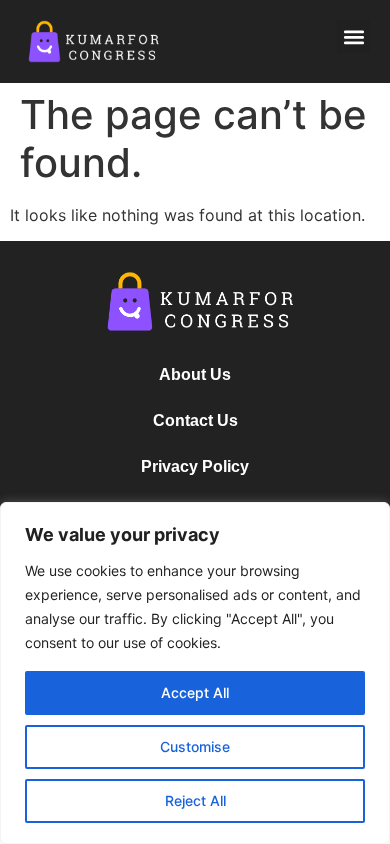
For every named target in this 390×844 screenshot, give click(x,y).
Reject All (195, 800)
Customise (195, 746)
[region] (195, 673)
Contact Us (195, 420)
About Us (195, 374)
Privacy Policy (195, 466)
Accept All (195, 692)
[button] (353, 36)
